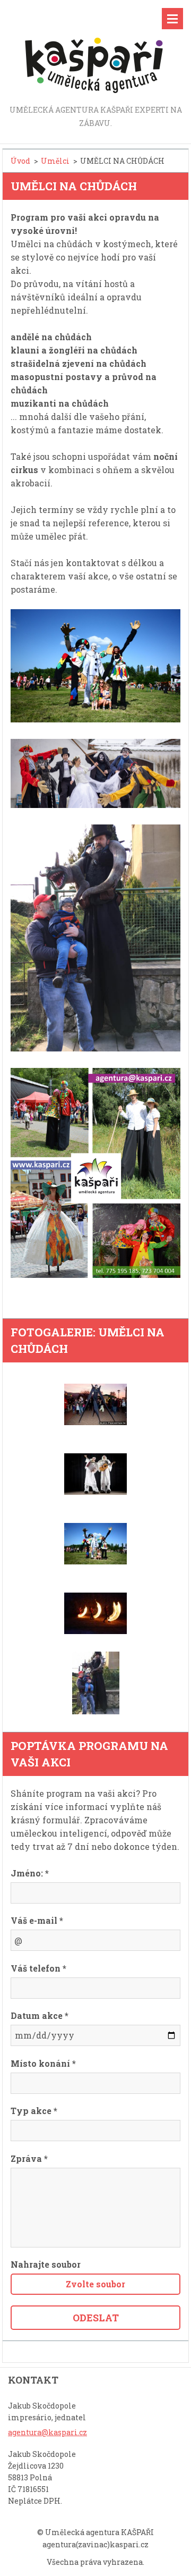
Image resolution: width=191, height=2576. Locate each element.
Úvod (20, 161)
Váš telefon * (38, 1968)
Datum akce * (40, 2015)
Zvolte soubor (95, 2284)
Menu (172, 19)
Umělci (55, 161)
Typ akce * (34, 2111)
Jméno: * (30, 1873)
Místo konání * (43, 2063)
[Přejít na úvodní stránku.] (95, 52)
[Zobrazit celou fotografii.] (95, 1404)
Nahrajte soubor (46, 2264)
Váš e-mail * (37, 1920)
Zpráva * (29, 2158)
